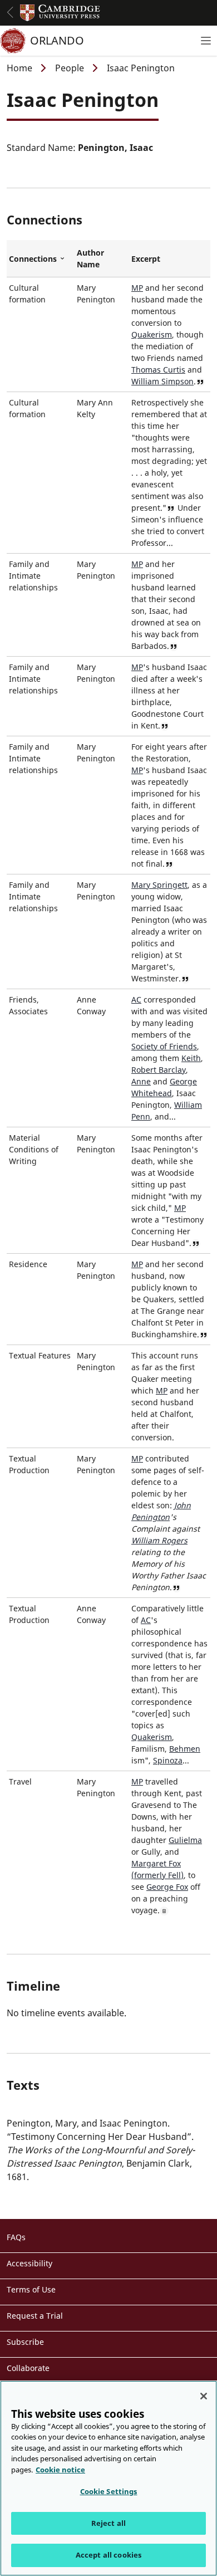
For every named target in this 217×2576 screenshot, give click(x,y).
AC (136, 999)
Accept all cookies (108, 2555)
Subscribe (25, 2342)
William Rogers (159, 1540)
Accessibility (29, 2263)
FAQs (16, 2237)
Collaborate (28, 2368)
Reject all (108, 2523)
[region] (108, 2478)
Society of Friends (164, 1046)
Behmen (185, 1749)
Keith (191, 1058)
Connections (41, 259)
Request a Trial (35, 2316)
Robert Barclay (159, 1070)
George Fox (167, 1887)
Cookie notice (60, 2470)
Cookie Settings (109, 2491)
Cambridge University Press (60, 13)
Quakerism (152, 334)
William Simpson (162, 381)
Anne (141, 1081)
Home (19, 68)
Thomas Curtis (158, 370)
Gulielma (185, 1840)
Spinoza (168, 1760)
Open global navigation (10, 12)
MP (137, 288)
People (70, 68)
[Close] (204, 2396)
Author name (90, 258)
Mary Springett (159, 885)
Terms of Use (31, 2289)
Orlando (57, 40)
